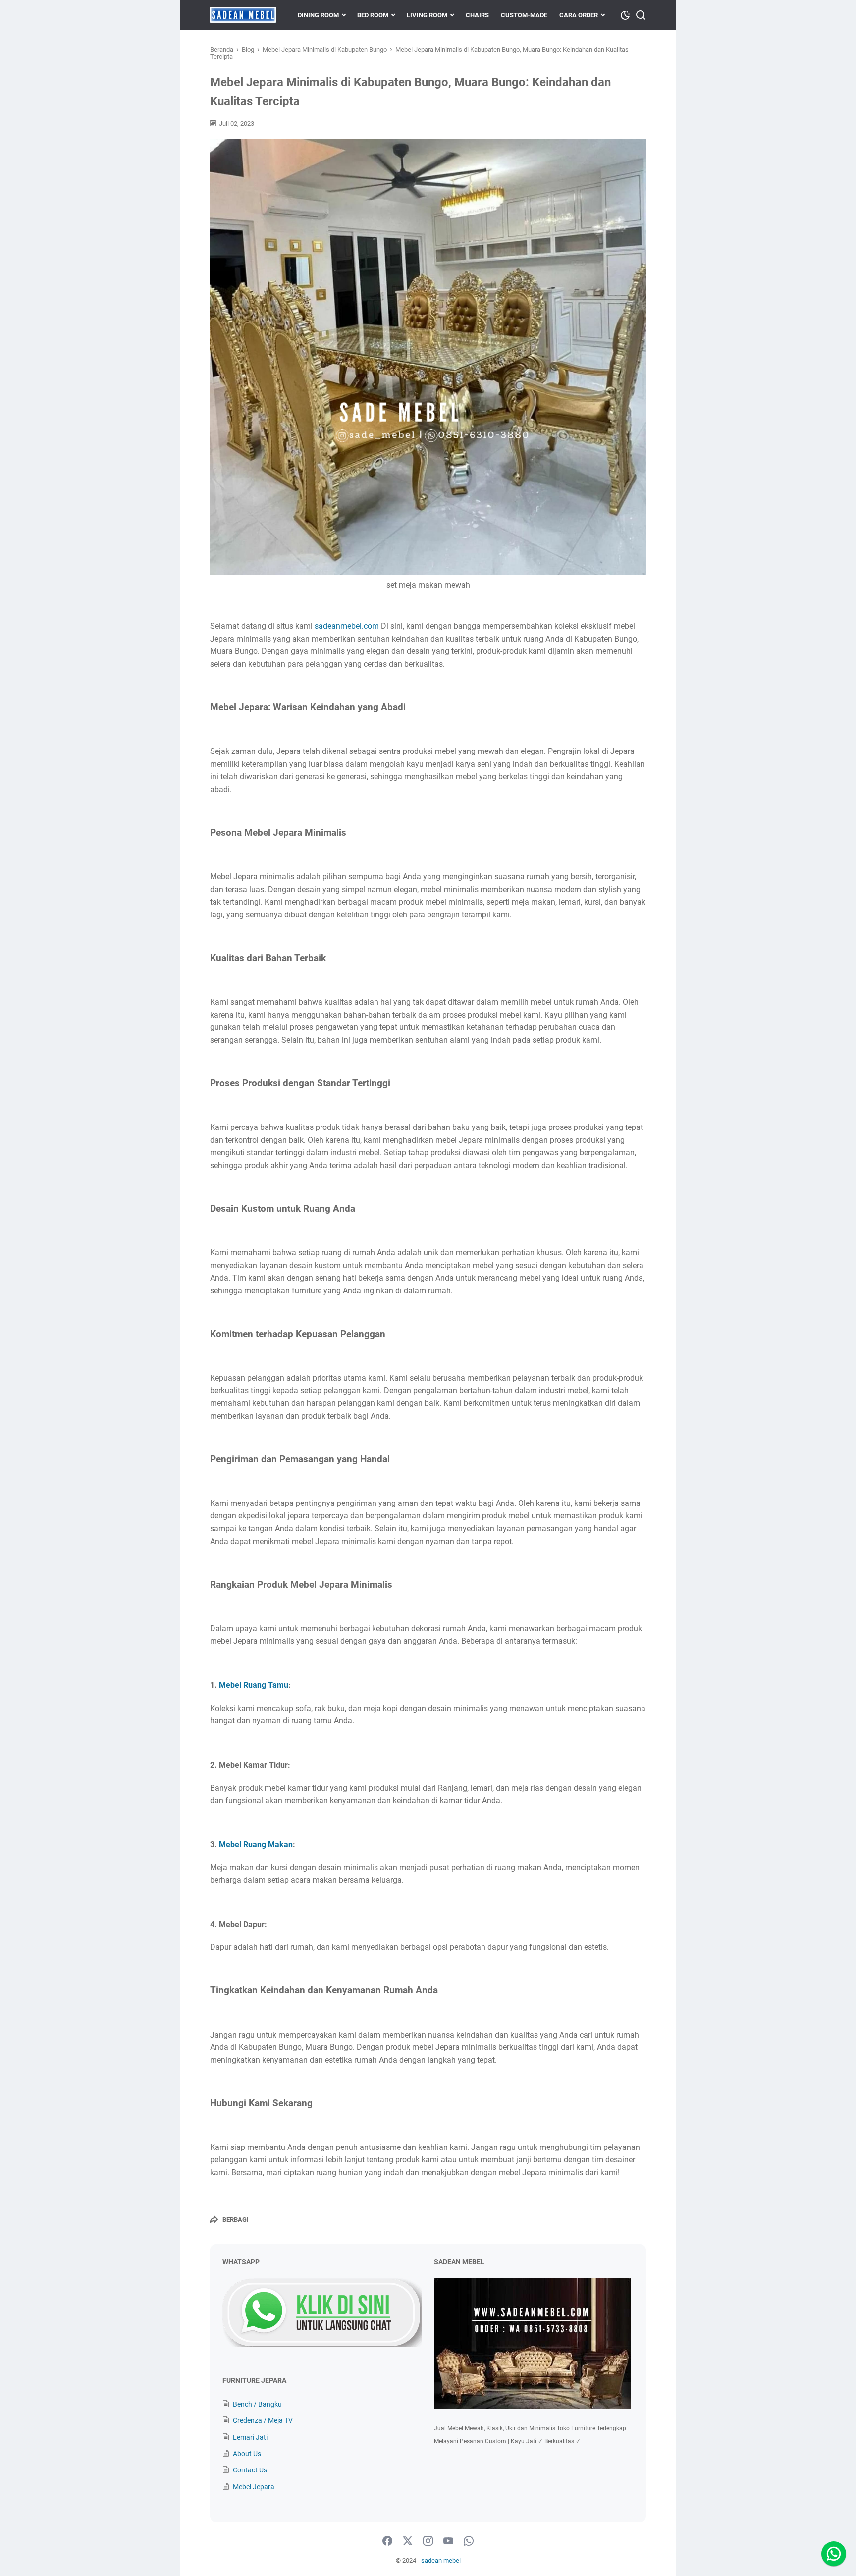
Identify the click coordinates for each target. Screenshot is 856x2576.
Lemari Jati (250, 2437)
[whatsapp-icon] (469, 2541)
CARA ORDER (579, 15)
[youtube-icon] (448, 2541)
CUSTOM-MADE (524, 15)
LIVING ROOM (427, 15)
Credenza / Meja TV (263, 2420)
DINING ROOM (318, 15)
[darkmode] (625, 14)
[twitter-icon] (408, 2541)
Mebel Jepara (254, 2487)
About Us (247, 2454)
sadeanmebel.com (347, 626)
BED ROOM (373, 15)
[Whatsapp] (834, 2554)
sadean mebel (441, 2560)
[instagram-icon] (428, 2541)
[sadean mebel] (243, 15)
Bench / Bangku (257, 2404)
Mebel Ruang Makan (256, 1845)
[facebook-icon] (387, 2541)
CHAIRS (477, 15)
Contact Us (250, 2470)
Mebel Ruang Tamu (254, 1685)
